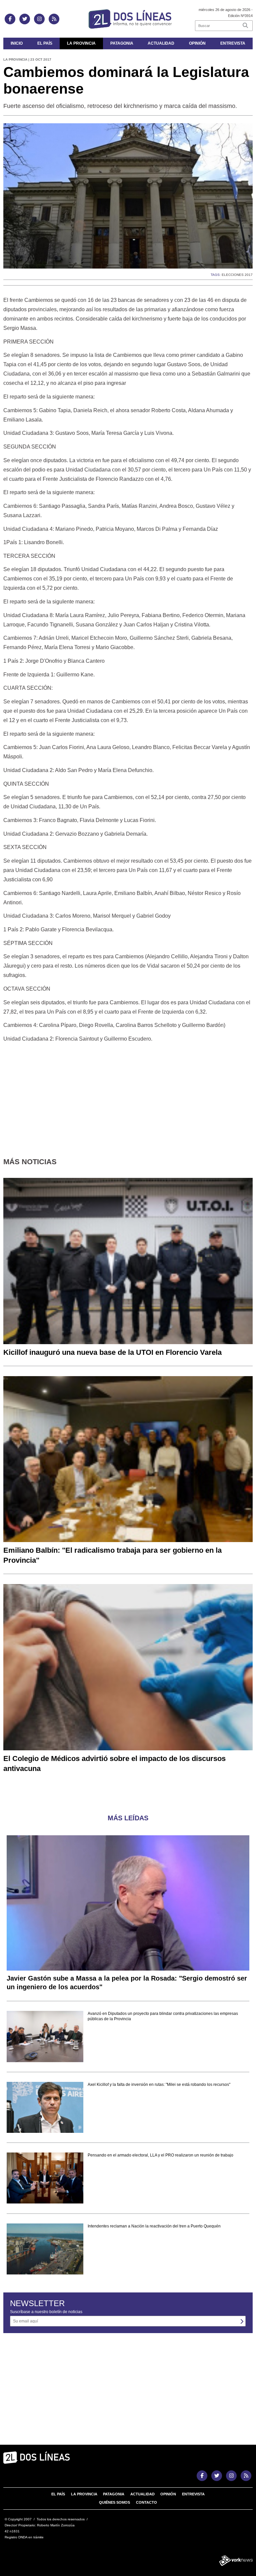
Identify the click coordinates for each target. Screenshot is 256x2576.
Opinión (197, 43)
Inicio (17, 43)
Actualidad (161, 43)
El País (45, 43)
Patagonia (122, 43)
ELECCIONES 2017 (237, 275)
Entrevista (233, 43)
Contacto (146, 2502)
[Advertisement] (128, 1095)
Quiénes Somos (114, 2502)
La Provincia (81, 43)
